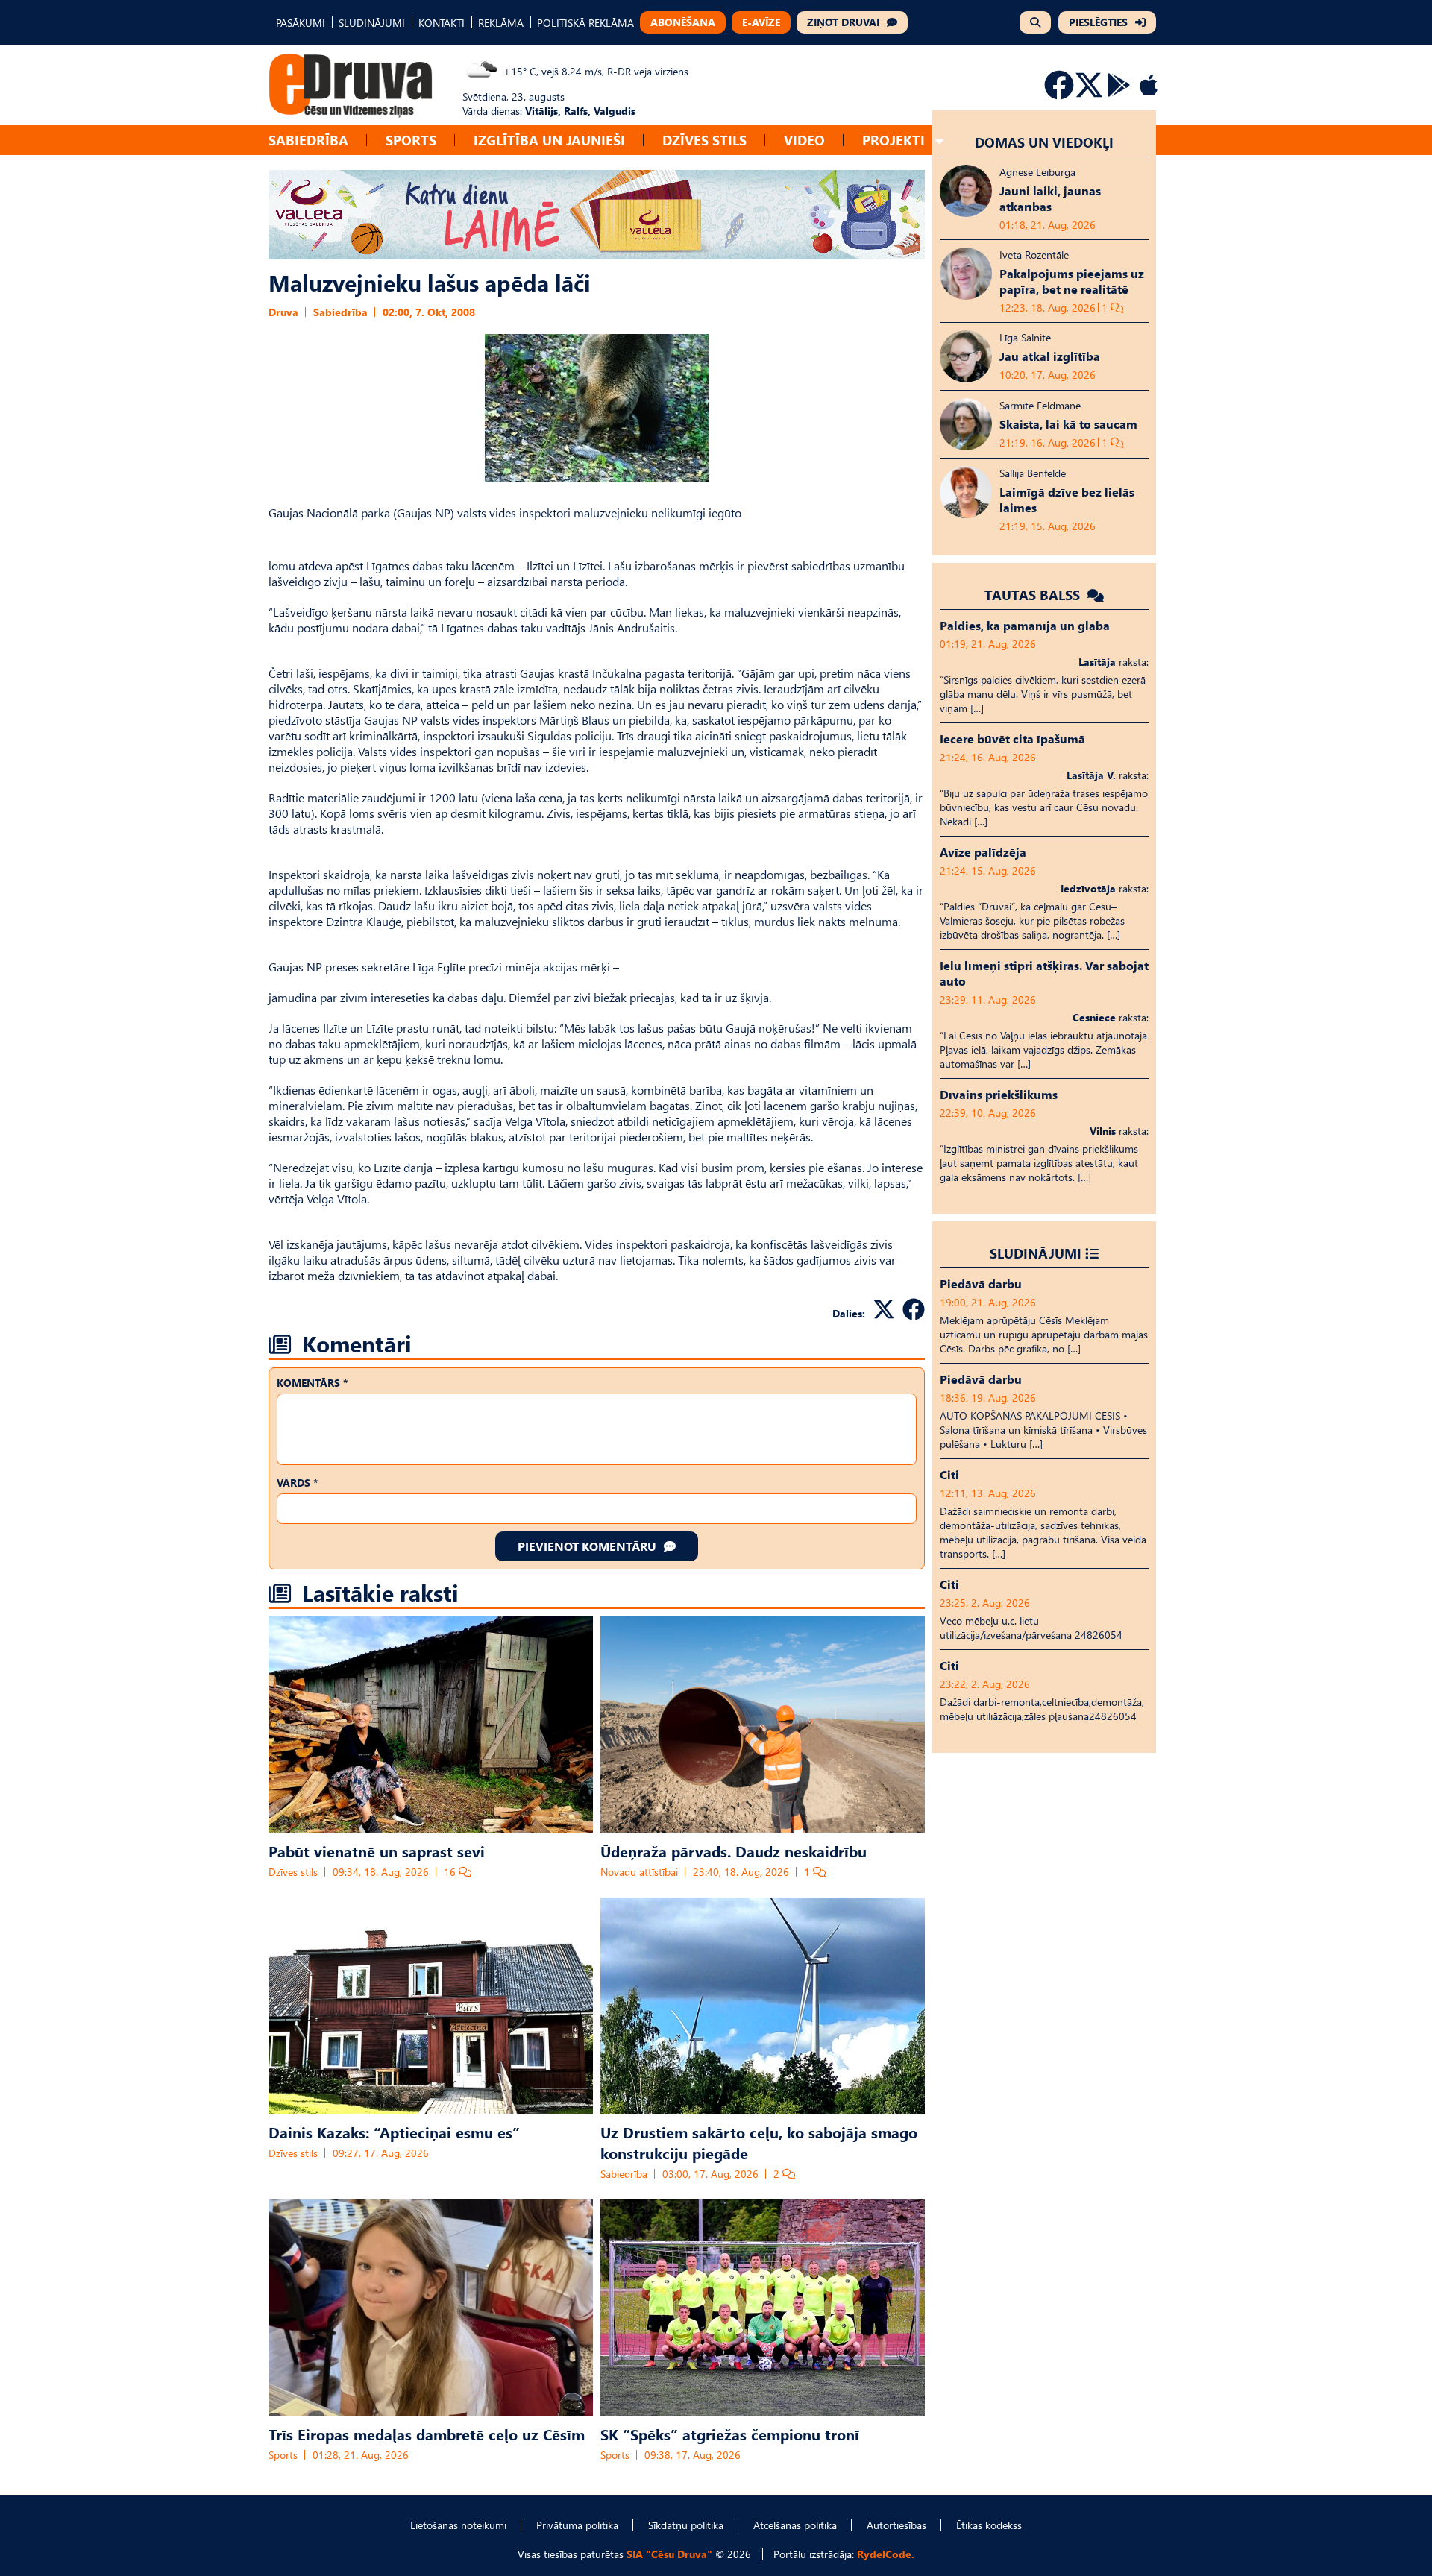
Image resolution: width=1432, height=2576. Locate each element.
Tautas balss (1034, 595)
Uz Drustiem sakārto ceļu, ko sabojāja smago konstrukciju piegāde (759, 2142)
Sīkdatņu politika (686, 2525)
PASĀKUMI (301, 23)
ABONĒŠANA (683, 22)
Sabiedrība (308, 140)
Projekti (894, 140)
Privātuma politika (577, 2525)
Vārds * (297, 1483)
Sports (411, 140)
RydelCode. (886, 2554)
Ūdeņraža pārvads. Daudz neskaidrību (734, 1851)
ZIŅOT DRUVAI (843, 22)
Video (804, 140)
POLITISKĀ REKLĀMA (585, 23)
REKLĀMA (501, 23)
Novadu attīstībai (639, 1872)
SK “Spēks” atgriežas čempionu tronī (730, 2434)
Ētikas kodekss (989, 2525)
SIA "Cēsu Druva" (669, 2554)
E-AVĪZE (761, 22)
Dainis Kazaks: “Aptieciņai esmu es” (394, 2132)
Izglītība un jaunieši (549, 140)
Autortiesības (896, 2525)
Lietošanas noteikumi (458, 2525)
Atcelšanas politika (795, 2525)
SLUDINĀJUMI (372, 23)
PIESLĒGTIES (1098, 22)
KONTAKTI (442, 23)
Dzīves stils (704, 140)
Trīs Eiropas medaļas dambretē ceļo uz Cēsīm (427, 2434)
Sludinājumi (1036, 1253)
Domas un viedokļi (1044, 142)
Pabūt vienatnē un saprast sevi (377, 1851)
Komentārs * (312, 1383)
